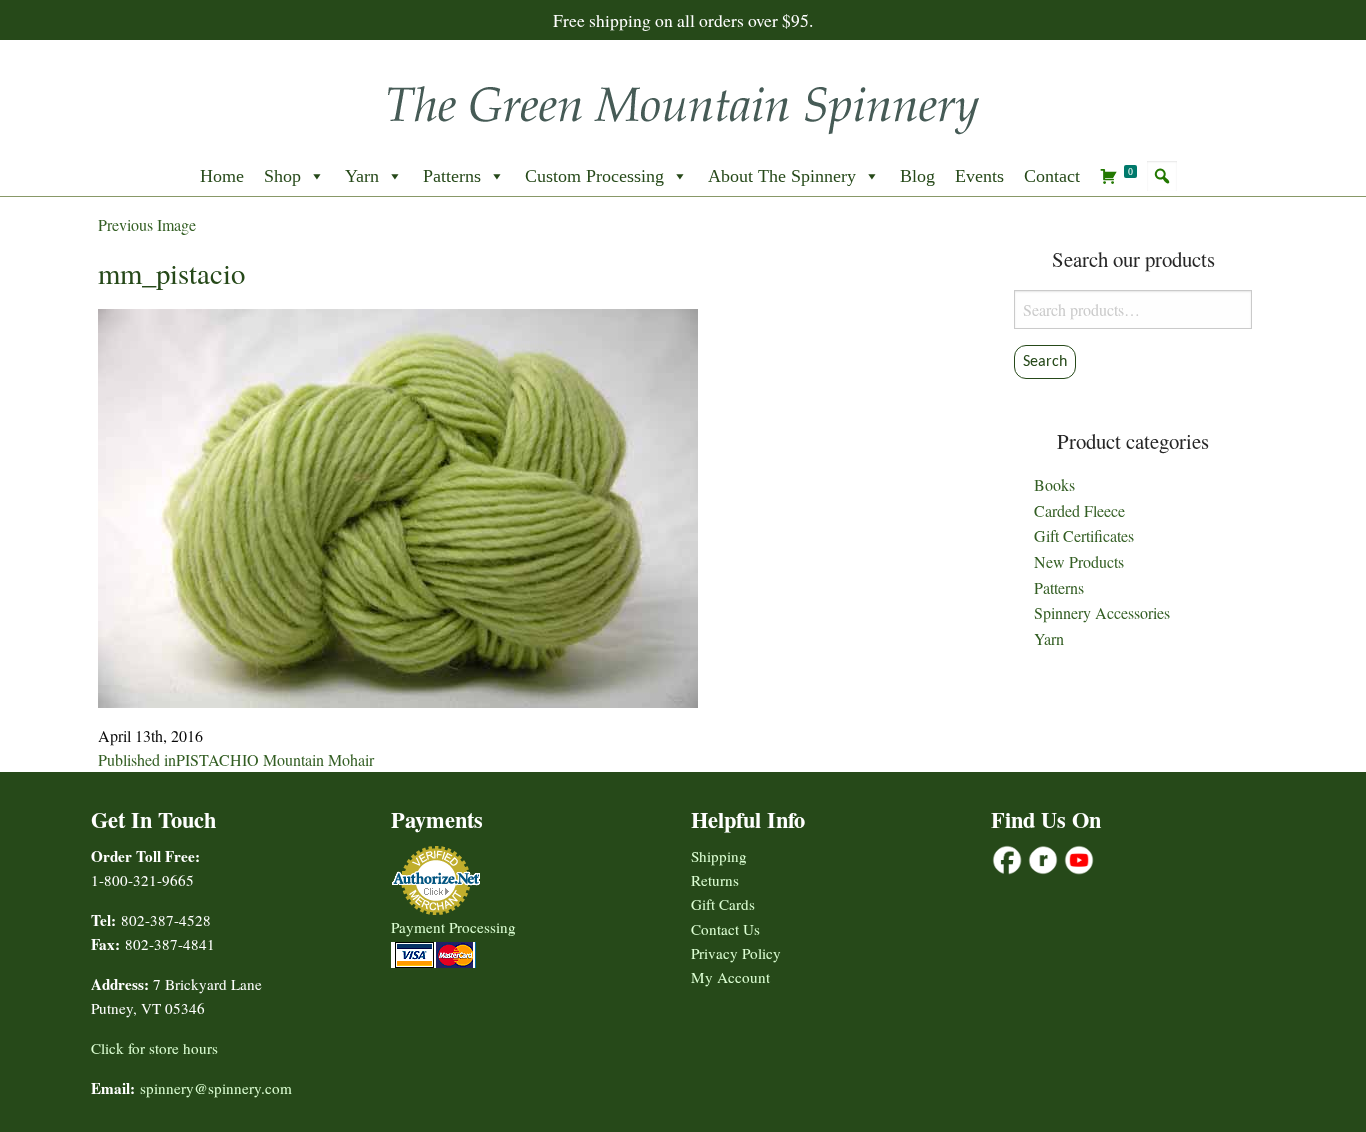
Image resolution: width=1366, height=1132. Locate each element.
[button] (1162, 176)
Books (1054, 484)
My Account (730, 977)
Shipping (719, 856)
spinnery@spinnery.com (216, 1088)
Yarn (362, 176)
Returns (715, 880)
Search (1045, 362)
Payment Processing (453, 927)
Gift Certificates (1084, 535)
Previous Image (147, 224)
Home (222, 176)
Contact (1052, 176)
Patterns (452, 176)
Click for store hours (154, 1048)
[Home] (683, 103)
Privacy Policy (736, 953)
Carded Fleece (1079, 510)
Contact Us (725, 929)
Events (979, 176)
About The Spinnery (782, 176)
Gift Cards (723, 904)
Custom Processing (594, 176)
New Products (1079, 561)
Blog (917, 176)
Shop (282, 176)
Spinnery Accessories (1102, 612)
